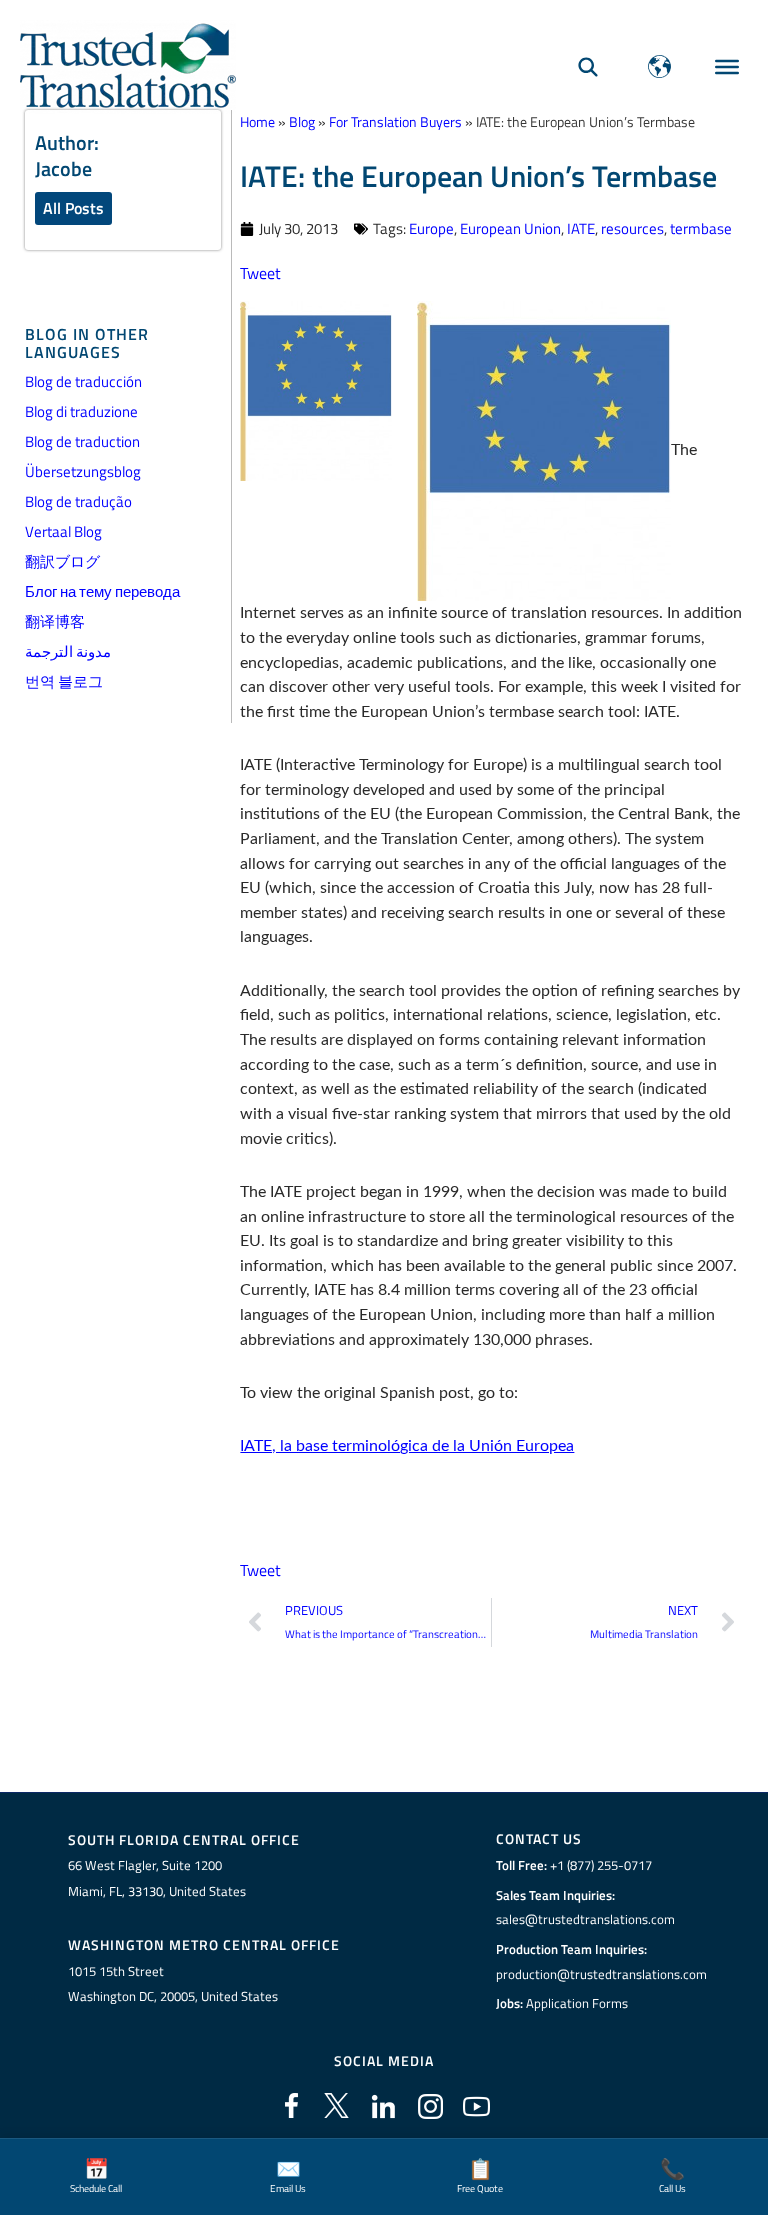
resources (632, 228)
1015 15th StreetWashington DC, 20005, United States (173, 1984)
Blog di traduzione (81, 411)
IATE (581, 228)
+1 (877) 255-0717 (601, 1865)
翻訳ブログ (62, 561)
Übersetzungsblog (83, 471)
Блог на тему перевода (102, 591)
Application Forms (577, 2003)
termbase (701, 228)
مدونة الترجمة (68, 651)
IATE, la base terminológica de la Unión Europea (407, 1446)
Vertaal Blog (63, 531)
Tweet (260, 272)
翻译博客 (55, 621)
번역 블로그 (64, 681)
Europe (431, 228)
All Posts (73, 208)
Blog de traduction (82, 441)
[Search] (588, 66)
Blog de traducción (83, 381)
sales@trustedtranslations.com (585, 1919)
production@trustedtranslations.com (601, 1974)
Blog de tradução (78, 501)
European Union (510, 228)
